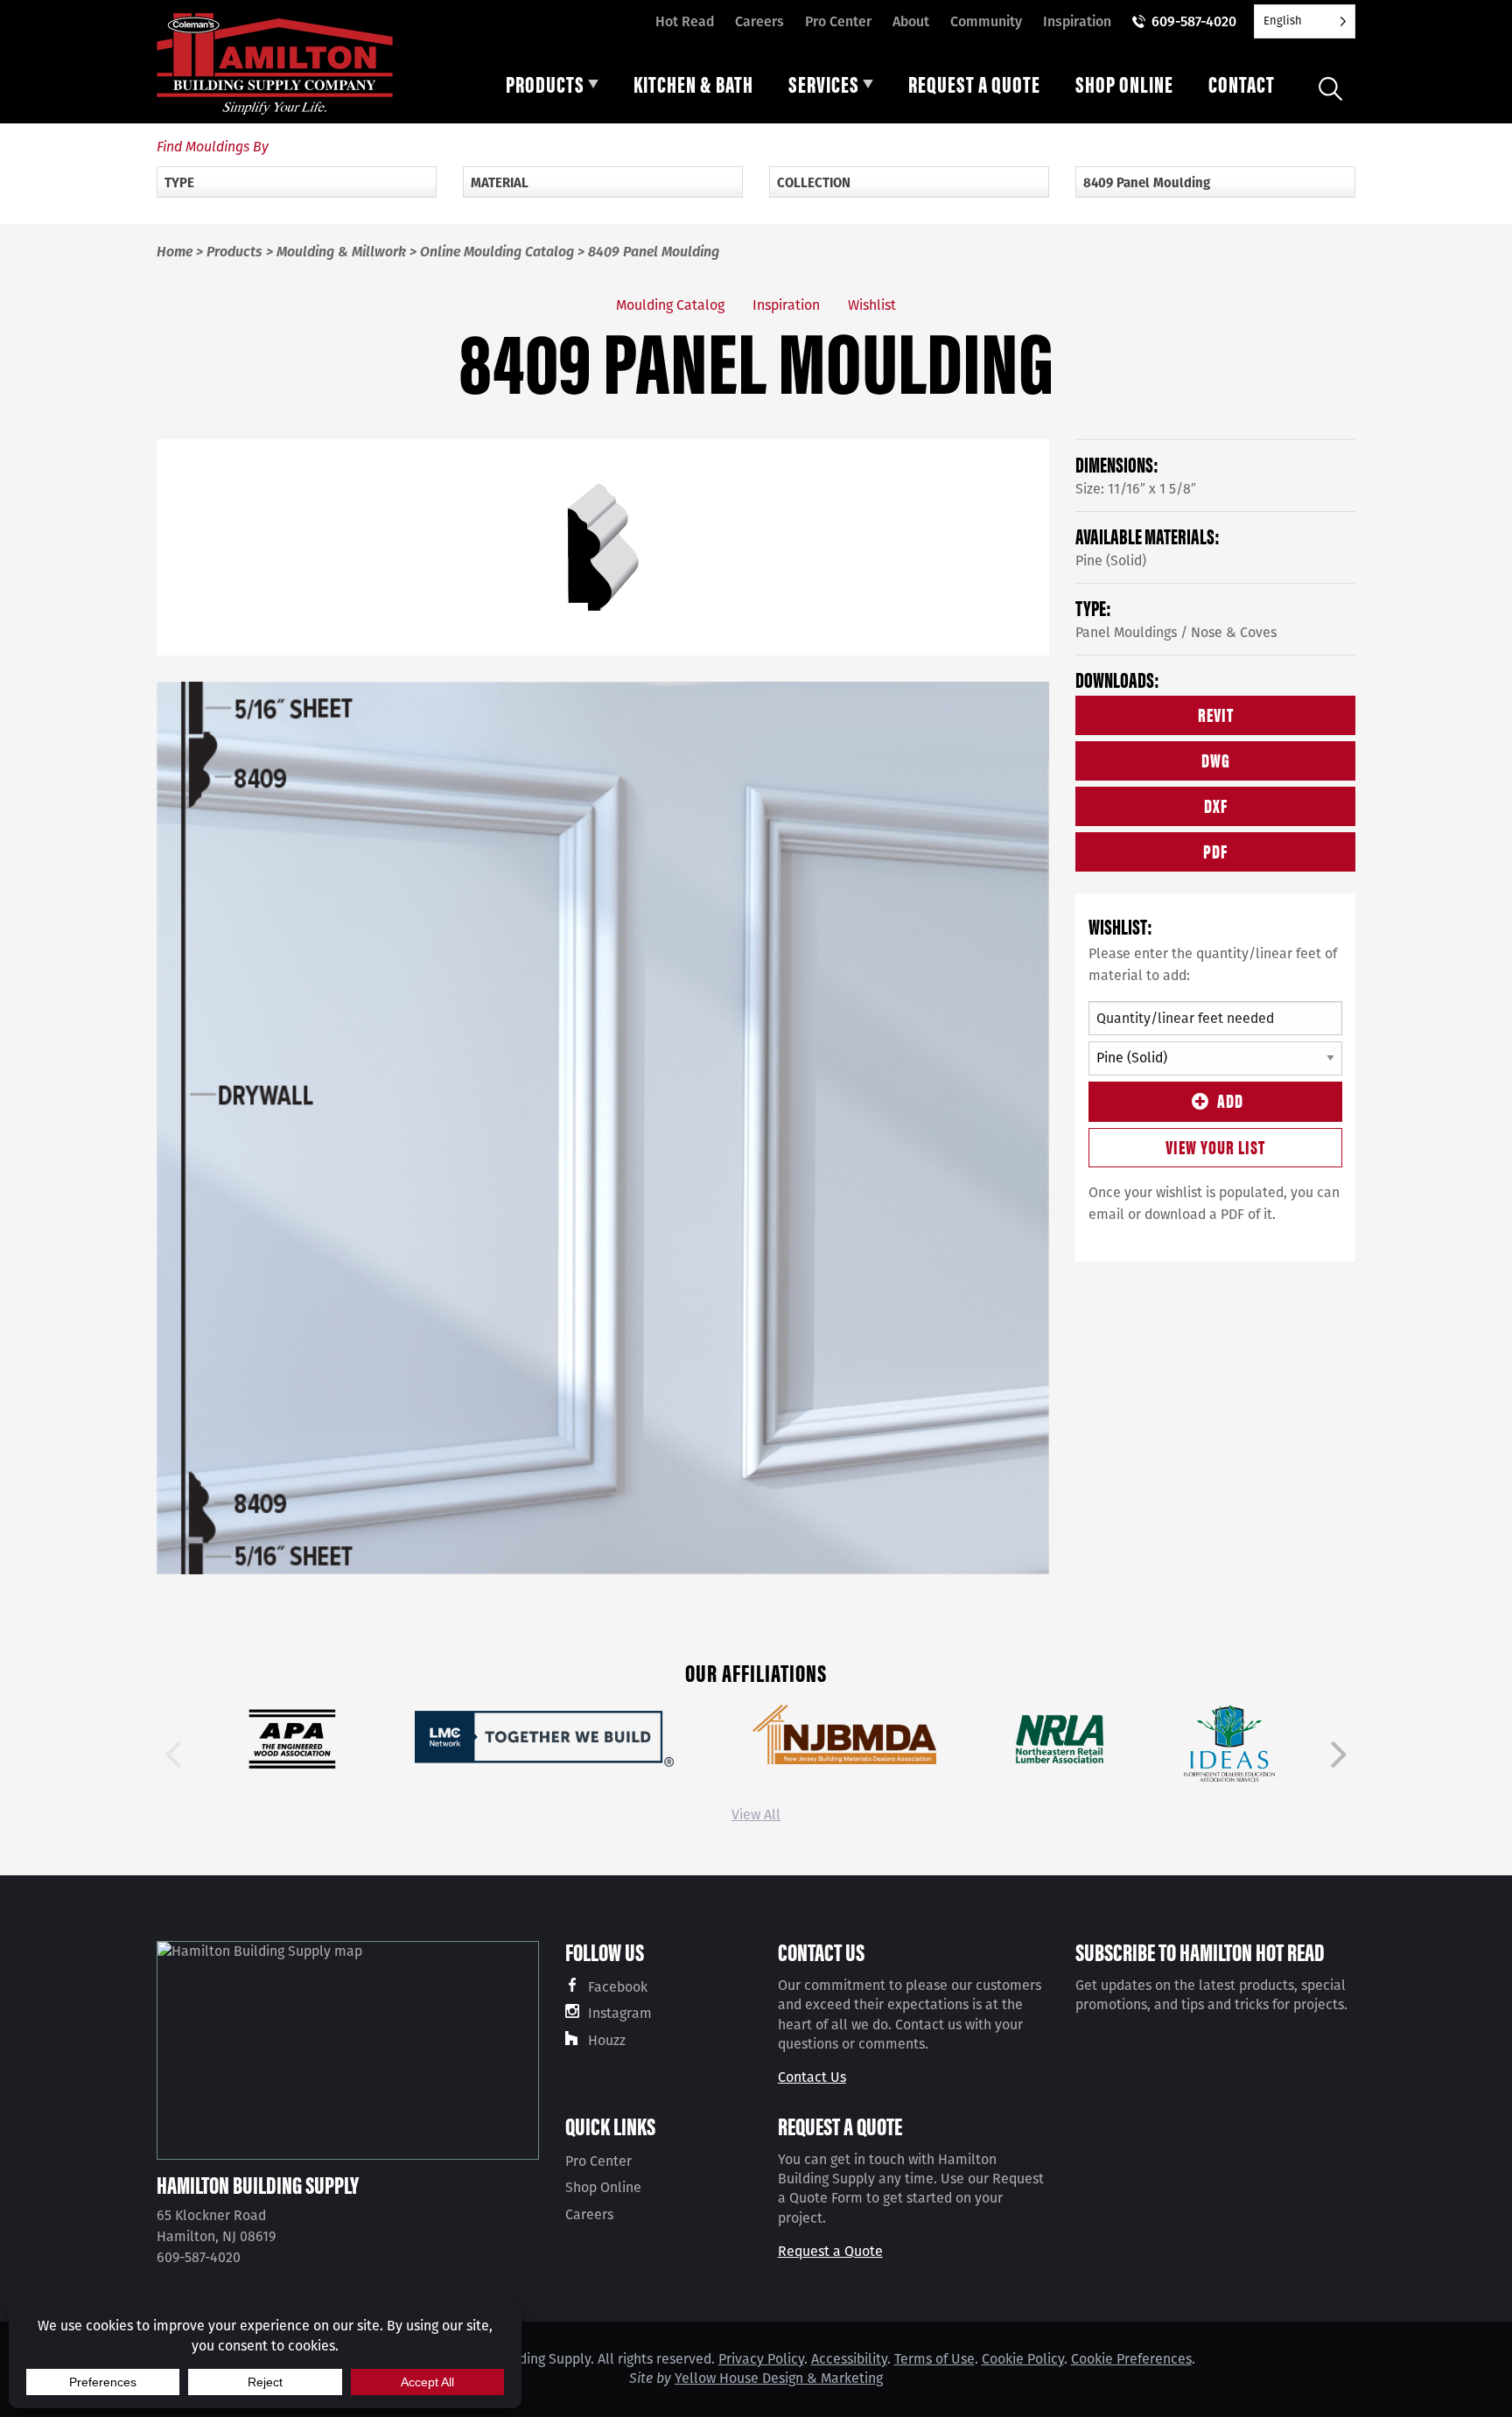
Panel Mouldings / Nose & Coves (1176, 632)
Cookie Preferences (1131, 2359)
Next (1339, 1755)
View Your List (1215, 1146)
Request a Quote (830, 2251)
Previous (173, 1755)
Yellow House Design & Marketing (779, 2378)
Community (986, 21)
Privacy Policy (761, 2359)
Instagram (620, 2013)
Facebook (618, 1987)
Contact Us (812, 2077)
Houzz (607, 2040)
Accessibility (849, 2359)
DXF (1216, 805)
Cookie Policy (1023, 2359)
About (911, 21)
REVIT (1216, 714)
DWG (1216, 759)
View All (756, 1815)
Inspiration (1077, 21)
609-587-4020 (1194, 21)
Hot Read (685, 21)
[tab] (552, 88)
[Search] (1330, 89)
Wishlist (872, 305)
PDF (1215, 850)
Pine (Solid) (1111, 560)
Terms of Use (934, 2359)
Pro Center (838, 21)
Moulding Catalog (670, 305)
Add (1230, 1100)
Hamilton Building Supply (258, 2184)
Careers (759, 21)
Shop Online (603, 2187)
